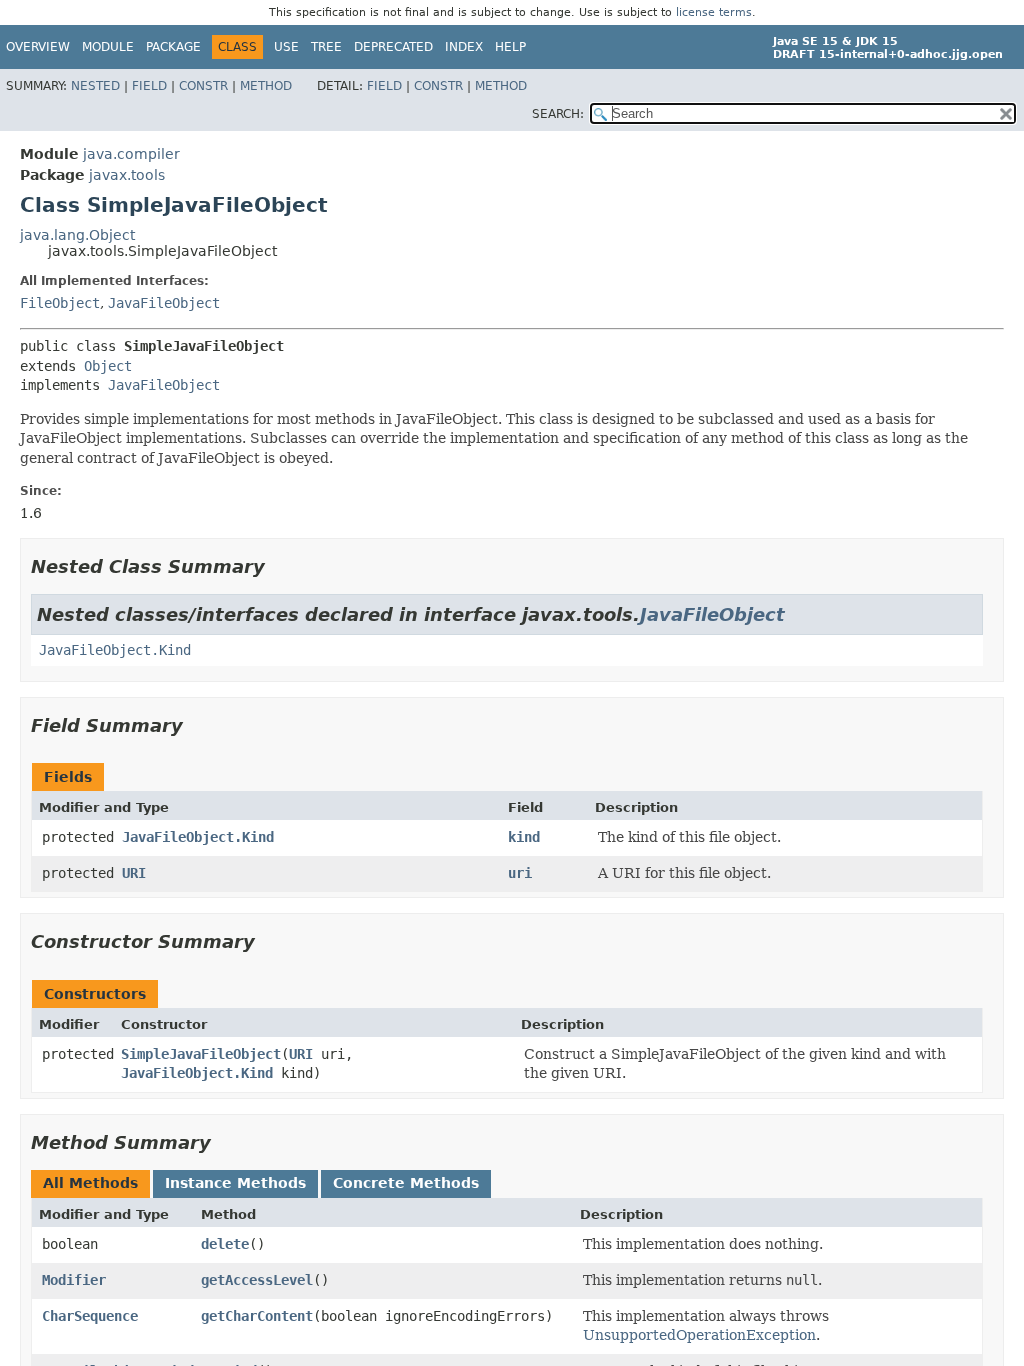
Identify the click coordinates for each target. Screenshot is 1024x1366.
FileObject (60, 303)
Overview (38, 47)
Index (464, 47)
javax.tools (127, 175)
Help (510, 47)
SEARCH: (558, 114)
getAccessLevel (257, 1280)
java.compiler (131, 154)
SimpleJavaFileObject (201, 1054)
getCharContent (257, 1316)
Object (108, 366)
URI (134, 873)
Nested (95, 86)
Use (286, 47)
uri (520, 873)
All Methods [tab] (90, 1183)
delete (225, 1244)
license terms (714, 12)
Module (108, 47)
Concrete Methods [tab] (406, 1183)
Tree (326, 47)
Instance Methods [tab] (235, 1183)
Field (149, 86)
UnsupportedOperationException (699, 1335)
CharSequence (90, 1316)
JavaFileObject (164, 303)
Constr (203, 86)
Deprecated (393, 47)
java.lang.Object (77, 235)
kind (524, 837)
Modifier (74, 1280)
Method (266, 86)
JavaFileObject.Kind (115, 650)
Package (173, 47)
